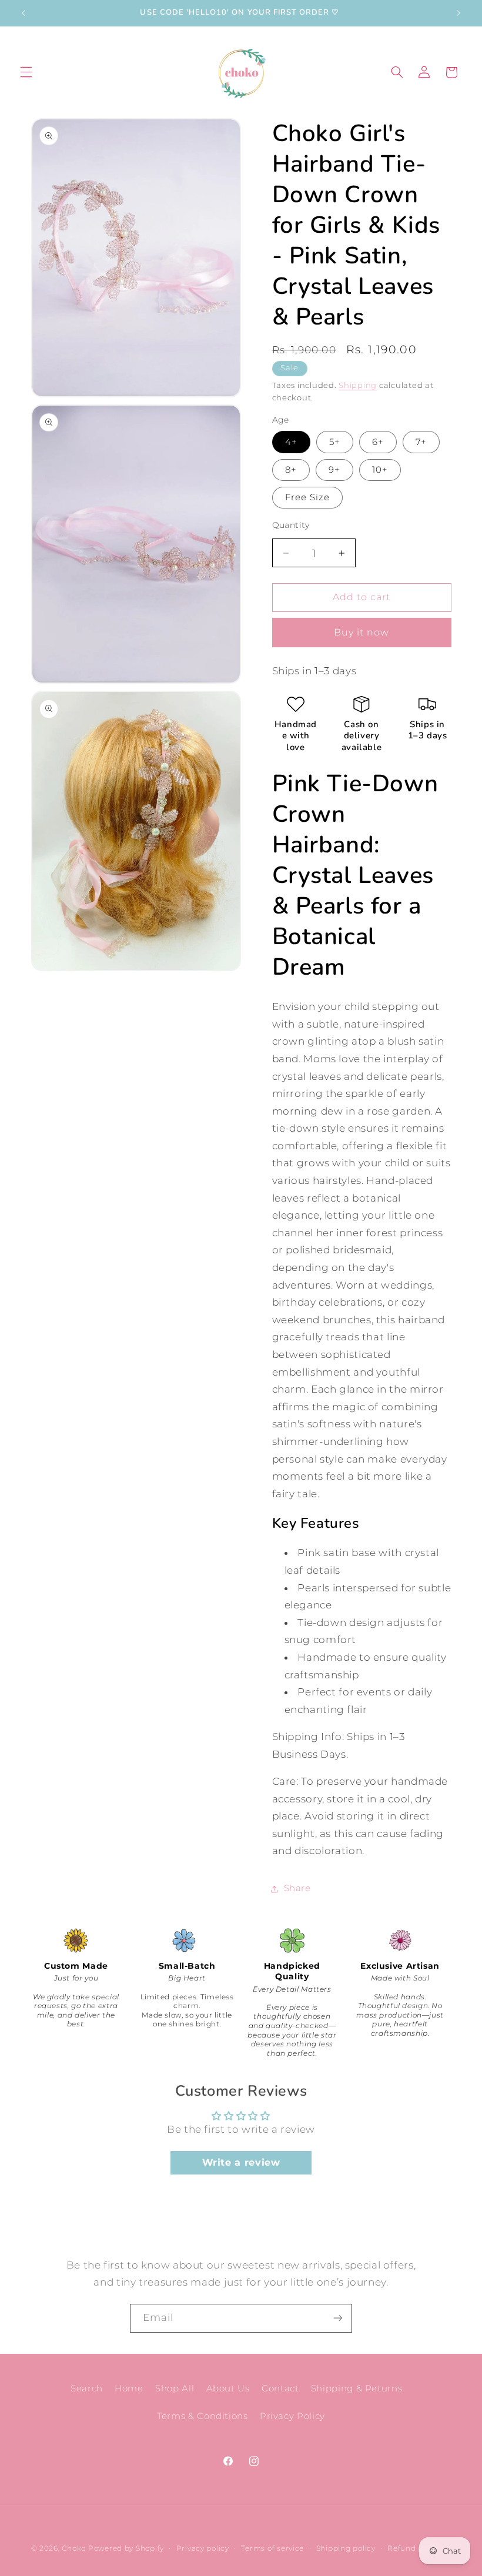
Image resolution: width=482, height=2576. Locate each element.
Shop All (175, 2388)
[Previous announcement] (24, 13)
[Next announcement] (458, 13)
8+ (291, 470)
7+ (421, 442)
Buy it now (362, 632)
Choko (74, 2548)
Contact (280, 2388)
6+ (378, 442)
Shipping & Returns (357, 2388)
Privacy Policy (292, 2416)
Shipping (358, 385)
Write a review (241, 2162)
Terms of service (272, 2548)
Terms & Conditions (202, 2416)
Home (129, 2388)
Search (87, 2388)
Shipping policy (346, 2548)
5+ (335, 442)
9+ (334, 470)
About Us (228, 2388)
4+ (291, 442)
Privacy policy (203, 2548)
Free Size (307, 497)
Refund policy (414, 2548)
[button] (26, 72)
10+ (380, 470)
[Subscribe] (338, 2318)
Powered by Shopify (126, 2548)
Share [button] (297, 1888)
